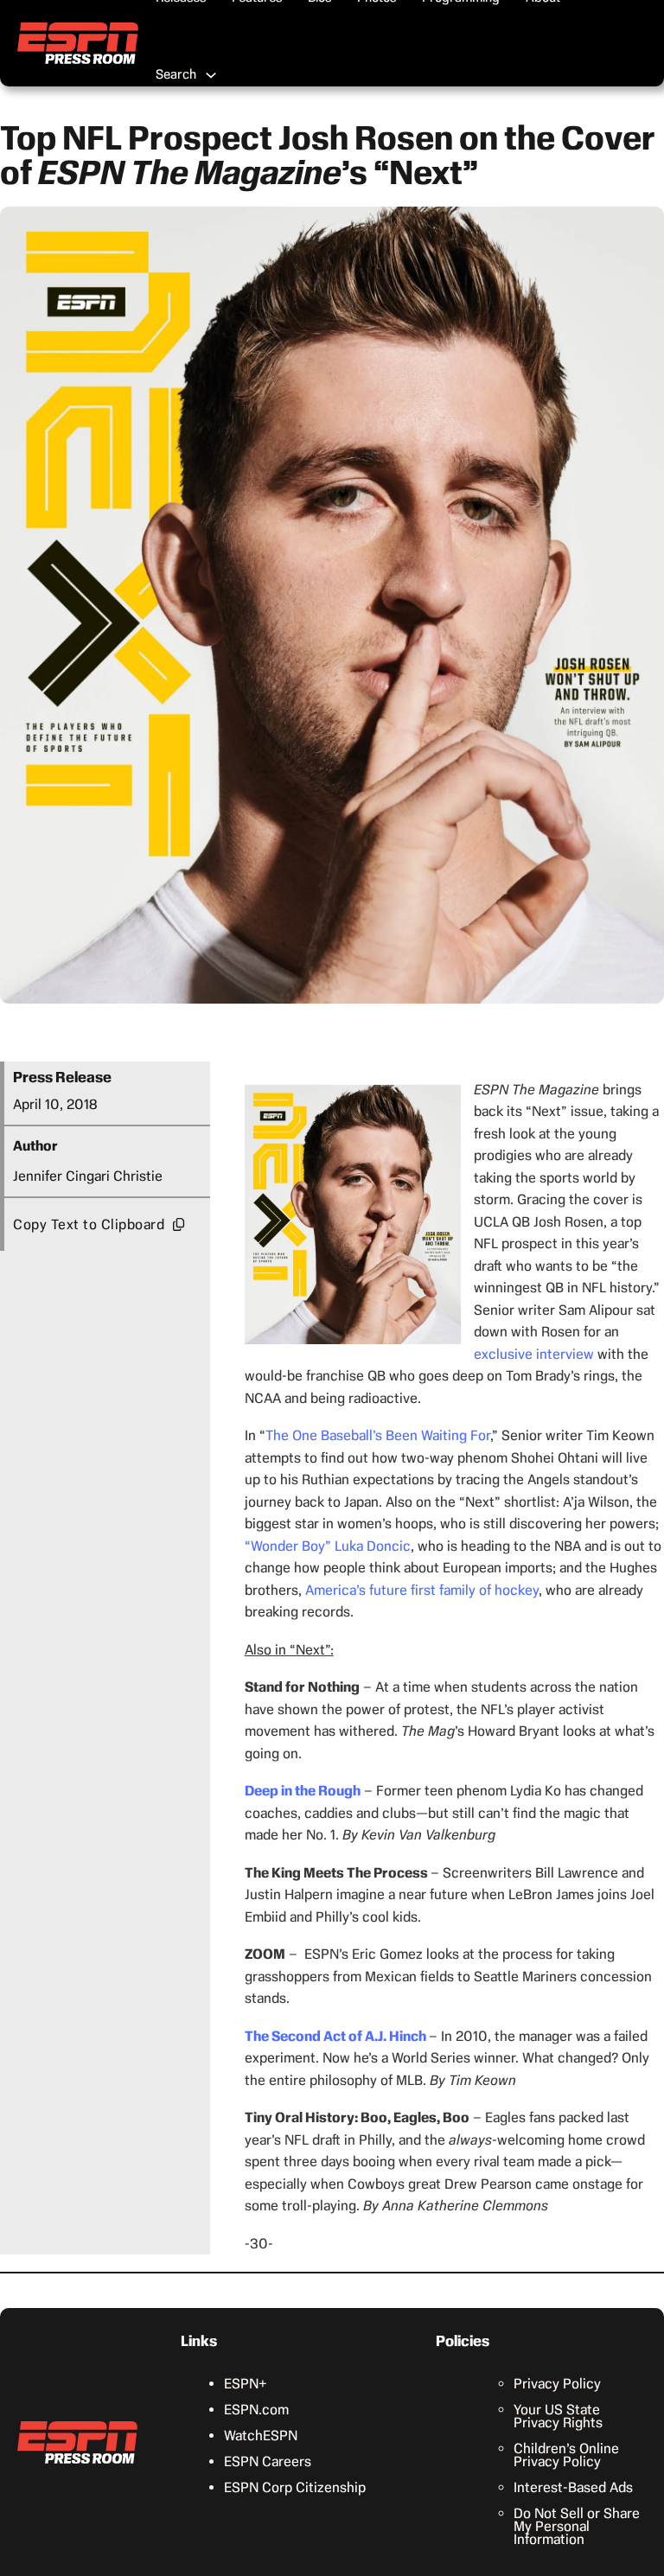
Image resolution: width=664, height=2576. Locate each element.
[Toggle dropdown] (211, 75)
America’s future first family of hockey (422, 1590)
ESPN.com (256, 2410)
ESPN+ (246, 2384)
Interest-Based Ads (573, 2487)
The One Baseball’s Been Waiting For (378, 1435)
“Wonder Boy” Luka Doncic (328, 1546)
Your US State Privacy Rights (558, 2416)
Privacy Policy (557, 2384)
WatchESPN (261, 2436)
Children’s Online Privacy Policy (566, 2455)
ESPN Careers (268, 2461)
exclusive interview (534, 1354)
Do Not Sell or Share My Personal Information (577, 2526)
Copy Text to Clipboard (89, 1224)
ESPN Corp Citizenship (295, 2487)
